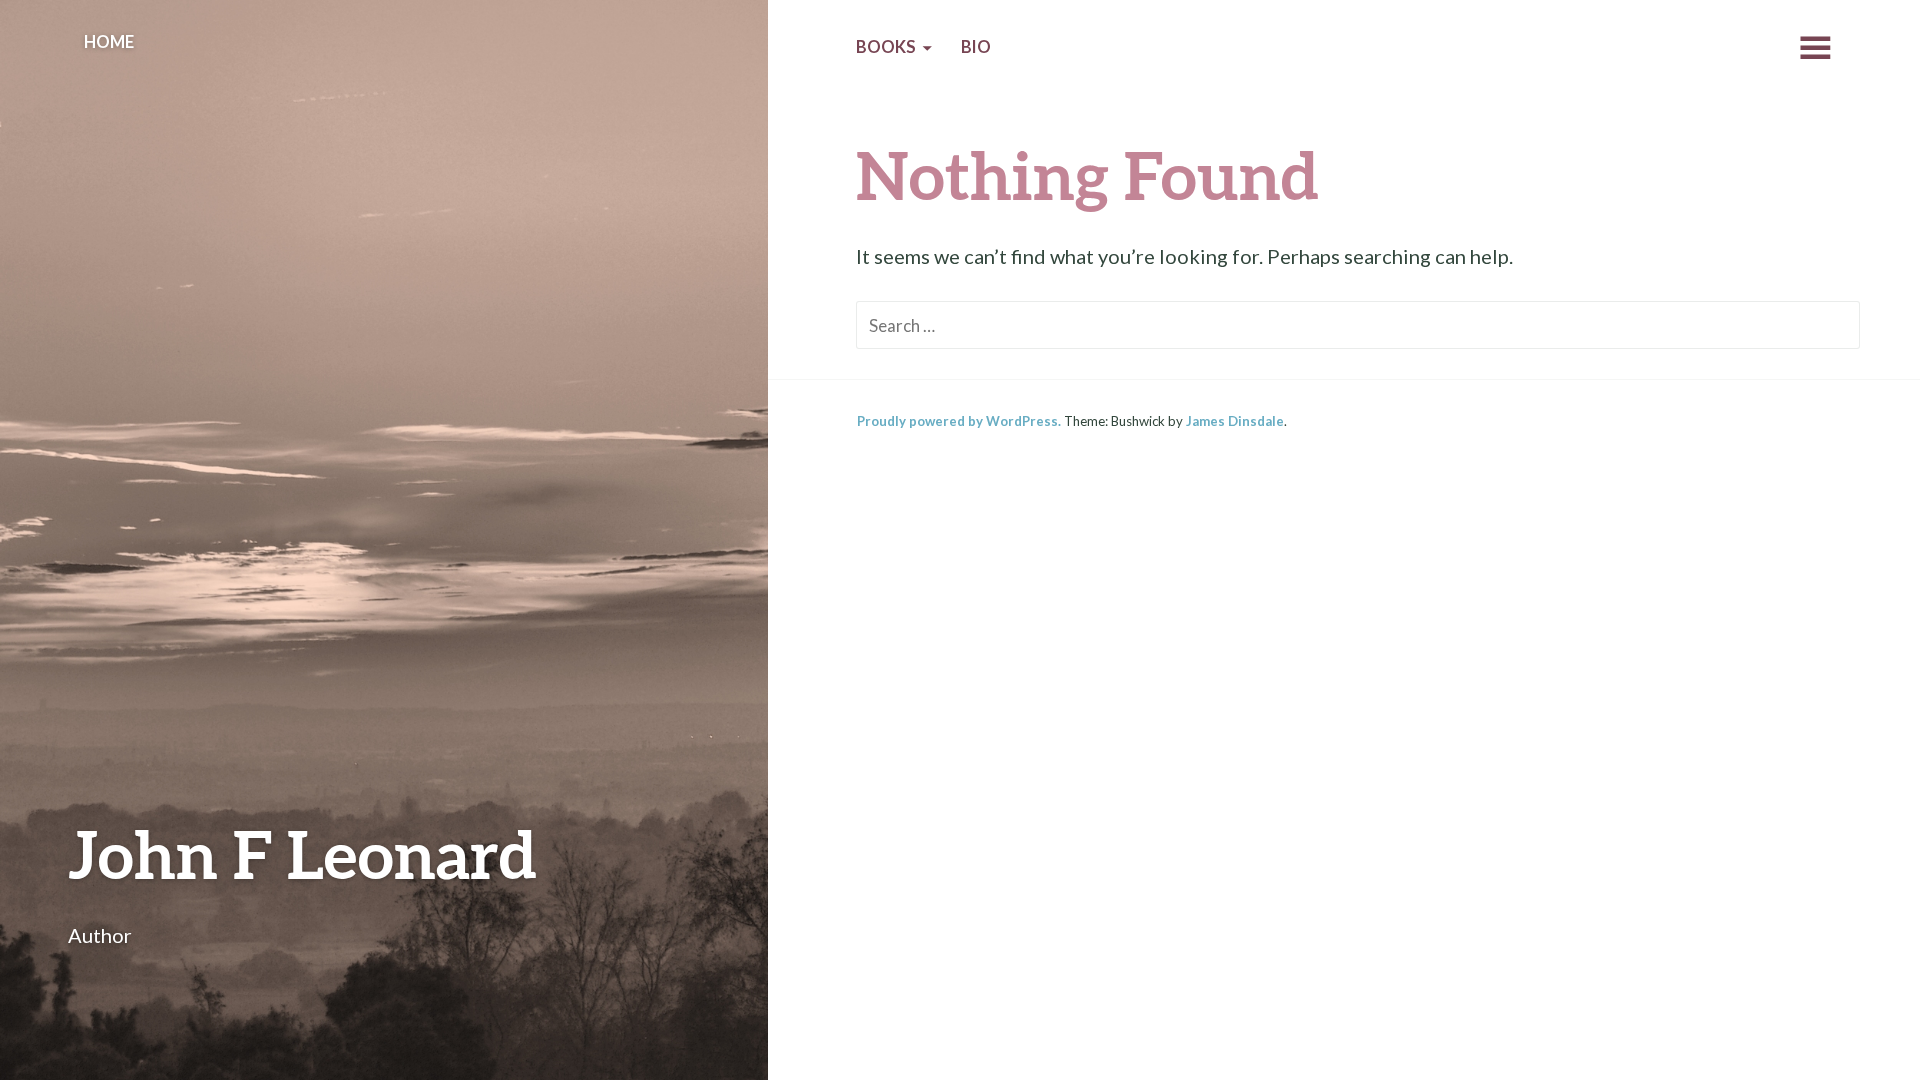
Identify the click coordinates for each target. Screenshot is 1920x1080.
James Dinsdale (1235, 421)
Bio (976, 47)
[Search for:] (1358, 324)
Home (109, 42)
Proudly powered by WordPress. (959, 421)
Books (886, 47)
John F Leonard (302, 853)
